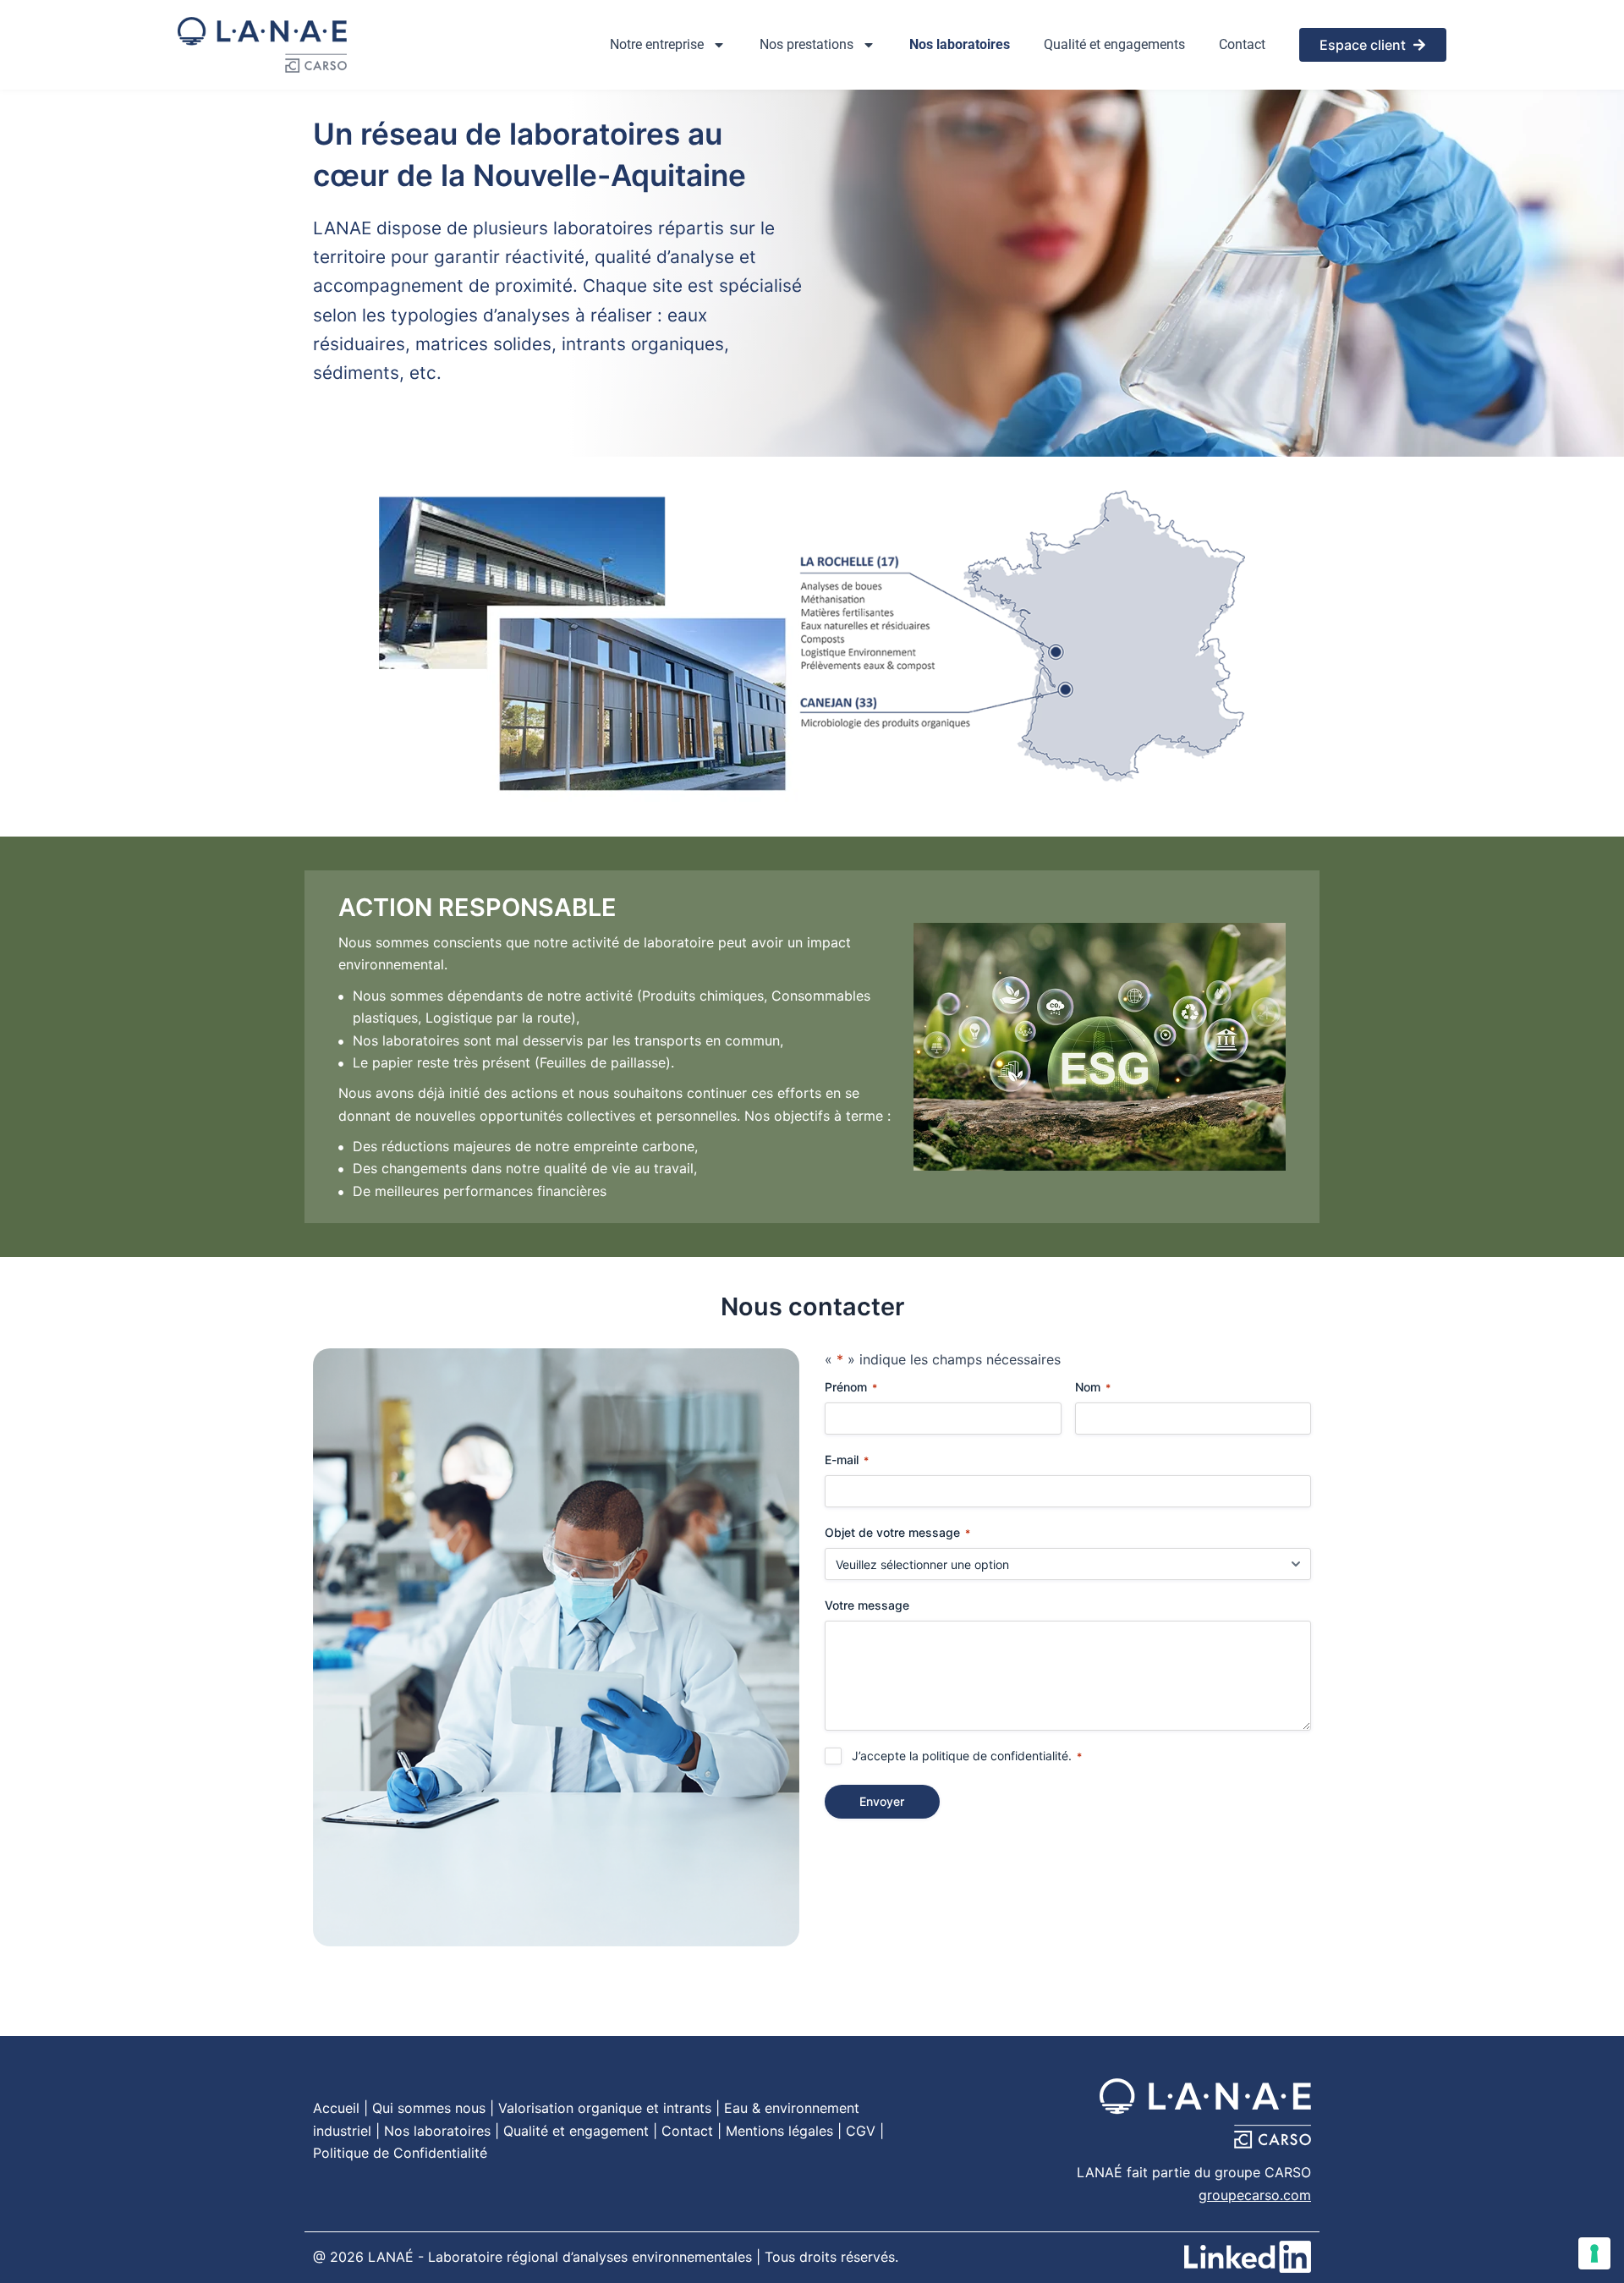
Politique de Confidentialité (400, 2153)
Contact (1242, 44)
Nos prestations (807, 44)
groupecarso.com (1255, 2195)
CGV (861, 2131)
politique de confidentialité (995, 1756)
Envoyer (882, 1801)
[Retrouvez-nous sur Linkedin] (1248, 2257)
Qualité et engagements (1114, 44)
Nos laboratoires (960, 44)
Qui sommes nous (429, 2108)
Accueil (336, 2108)
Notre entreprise (657, 44)
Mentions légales (779, 2131)
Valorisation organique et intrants (605, 2108)
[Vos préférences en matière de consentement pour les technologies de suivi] (1594, 2253)
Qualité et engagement (576, 2131)
